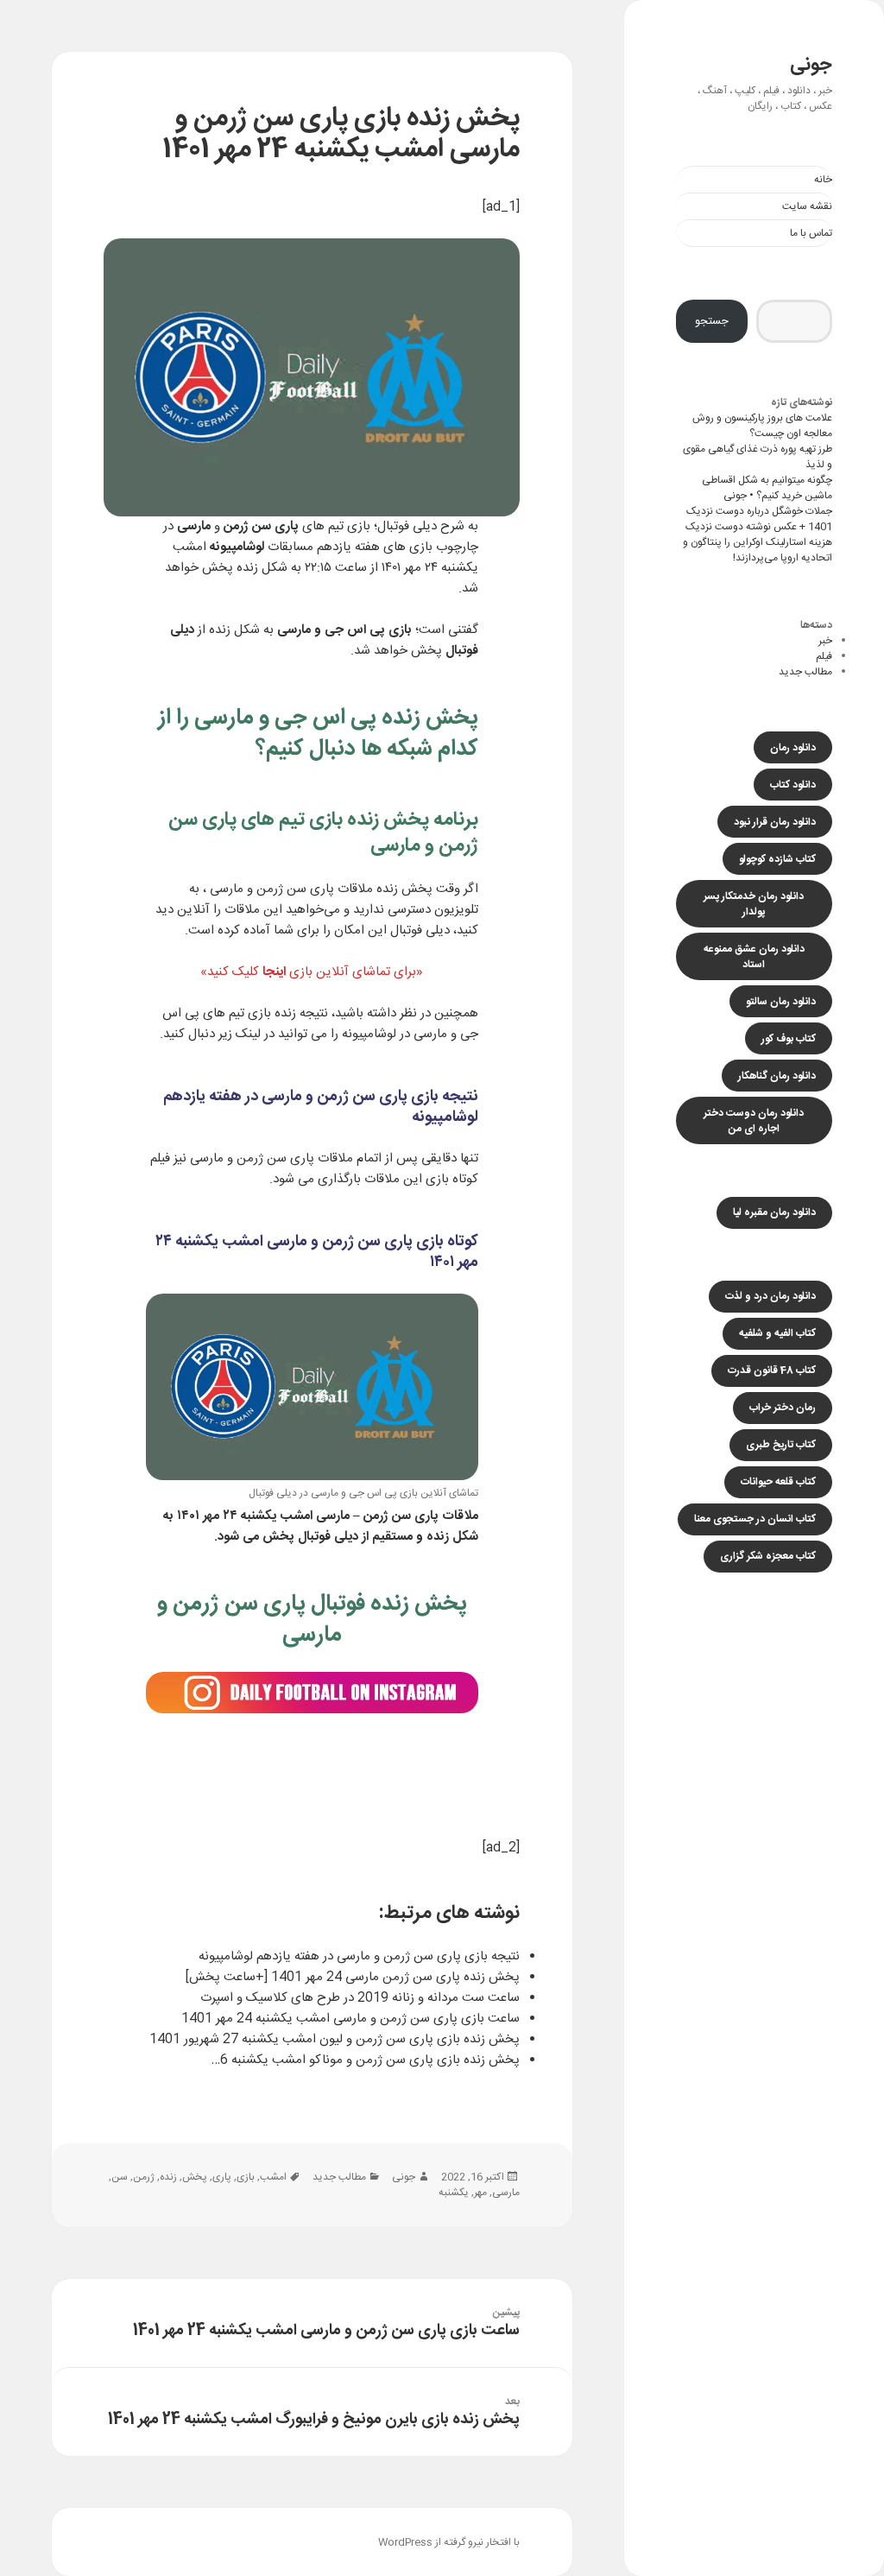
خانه (823, 180)
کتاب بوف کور (789, 1039)
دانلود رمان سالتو (781, 1002)
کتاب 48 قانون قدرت (772, 1370)
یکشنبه (454, 2193)
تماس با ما (811, 233)
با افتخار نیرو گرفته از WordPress (449, 2542)
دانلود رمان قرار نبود (775, 822)
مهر (480, 2193)
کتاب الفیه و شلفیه (777, 1333)
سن (120, 2177)
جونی (811, 65)
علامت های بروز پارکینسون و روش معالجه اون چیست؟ (762, 426)
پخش (195, 2177)
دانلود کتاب (793, 785)
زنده (168, 2177)
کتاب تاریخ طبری (781, 1445)
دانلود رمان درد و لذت (770, 1296)
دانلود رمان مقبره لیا (774, 1212)
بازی (359, 526)
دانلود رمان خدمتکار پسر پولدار (754, 904)
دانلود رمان (793, 748)
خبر (825, 641)
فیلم (824, 656)
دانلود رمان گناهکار (777, 1076)
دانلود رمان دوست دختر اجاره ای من (754, 1121)
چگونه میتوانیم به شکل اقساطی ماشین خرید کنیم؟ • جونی (767, 488)
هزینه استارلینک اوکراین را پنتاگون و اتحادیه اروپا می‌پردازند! (758, 550)
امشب (273, 2177)
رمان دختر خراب (783, 1408)
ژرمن (144, 2177)
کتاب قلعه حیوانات (778, 1482)
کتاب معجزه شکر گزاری (768, 1556)
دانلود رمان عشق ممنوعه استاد (754, 957)
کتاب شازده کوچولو (777, 859)
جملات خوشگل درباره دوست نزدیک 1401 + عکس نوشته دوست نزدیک (759, 519)
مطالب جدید (805, 672)
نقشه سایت (807, 206)
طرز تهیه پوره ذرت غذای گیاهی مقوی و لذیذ (758, 457)
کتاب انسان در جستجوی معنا (755, 1519)
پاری (222, 2177)
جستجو (712, 321)
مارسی (506, 2193)
